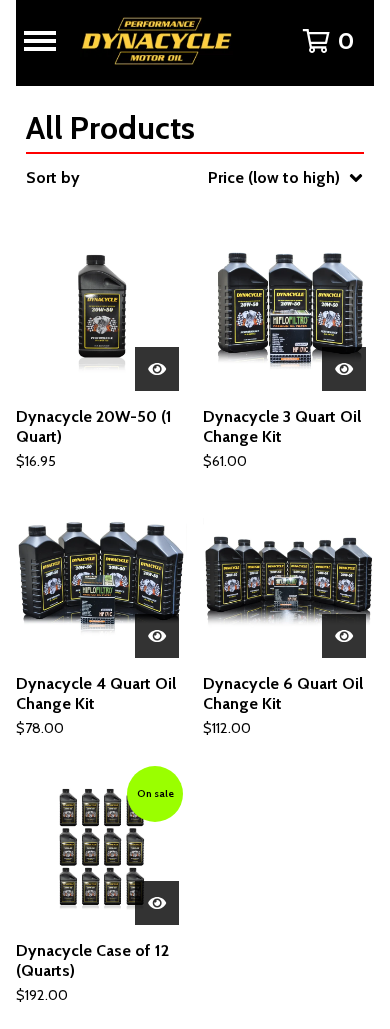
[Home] (165, 41)
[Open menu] (32, 41)
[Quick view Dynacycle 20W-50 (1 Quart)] (157, 369)
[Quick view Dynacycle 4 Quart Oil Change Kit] (157, 636)
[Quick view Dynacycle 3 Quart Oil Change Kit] (344, 369)
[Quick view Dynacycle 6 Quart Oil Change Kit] (344, 636)
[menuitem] (195, 178)
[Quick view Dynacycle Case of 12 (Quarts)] (157, 903)
